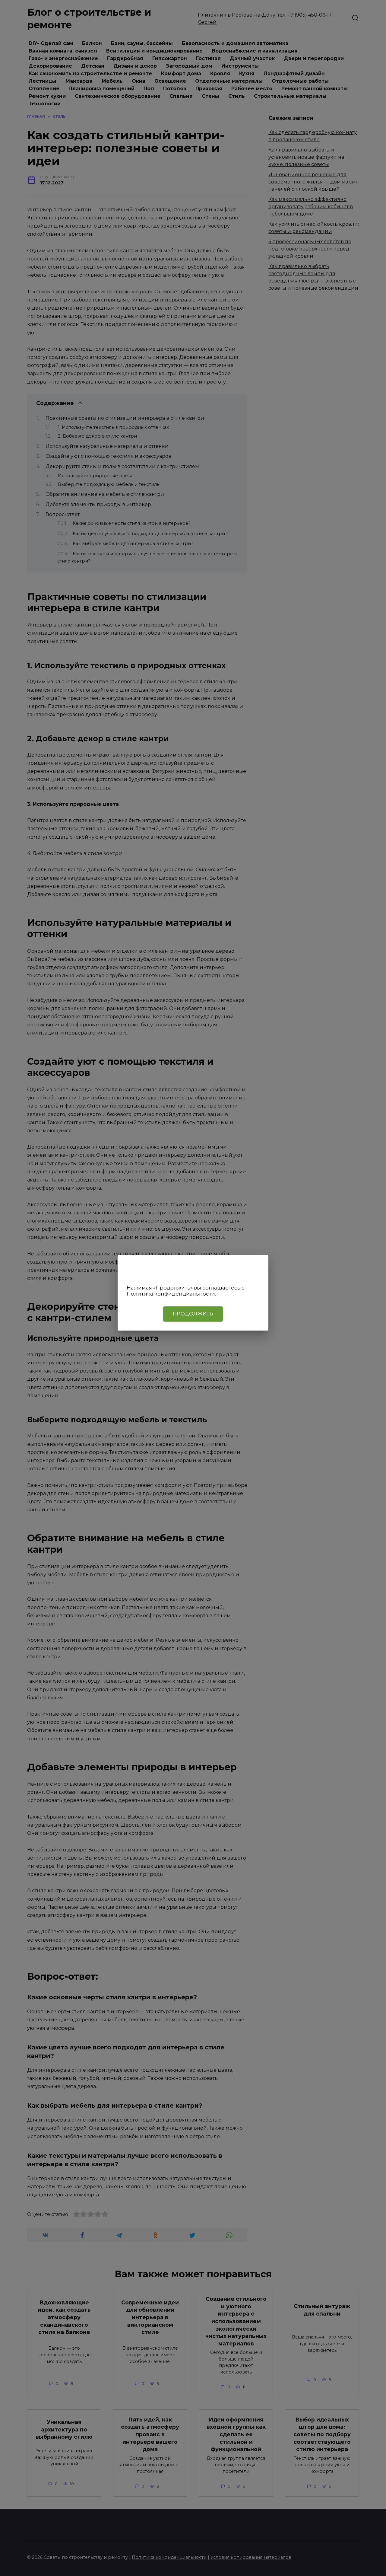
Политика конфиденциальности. (171, 1294)
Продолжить (193, 1314)
